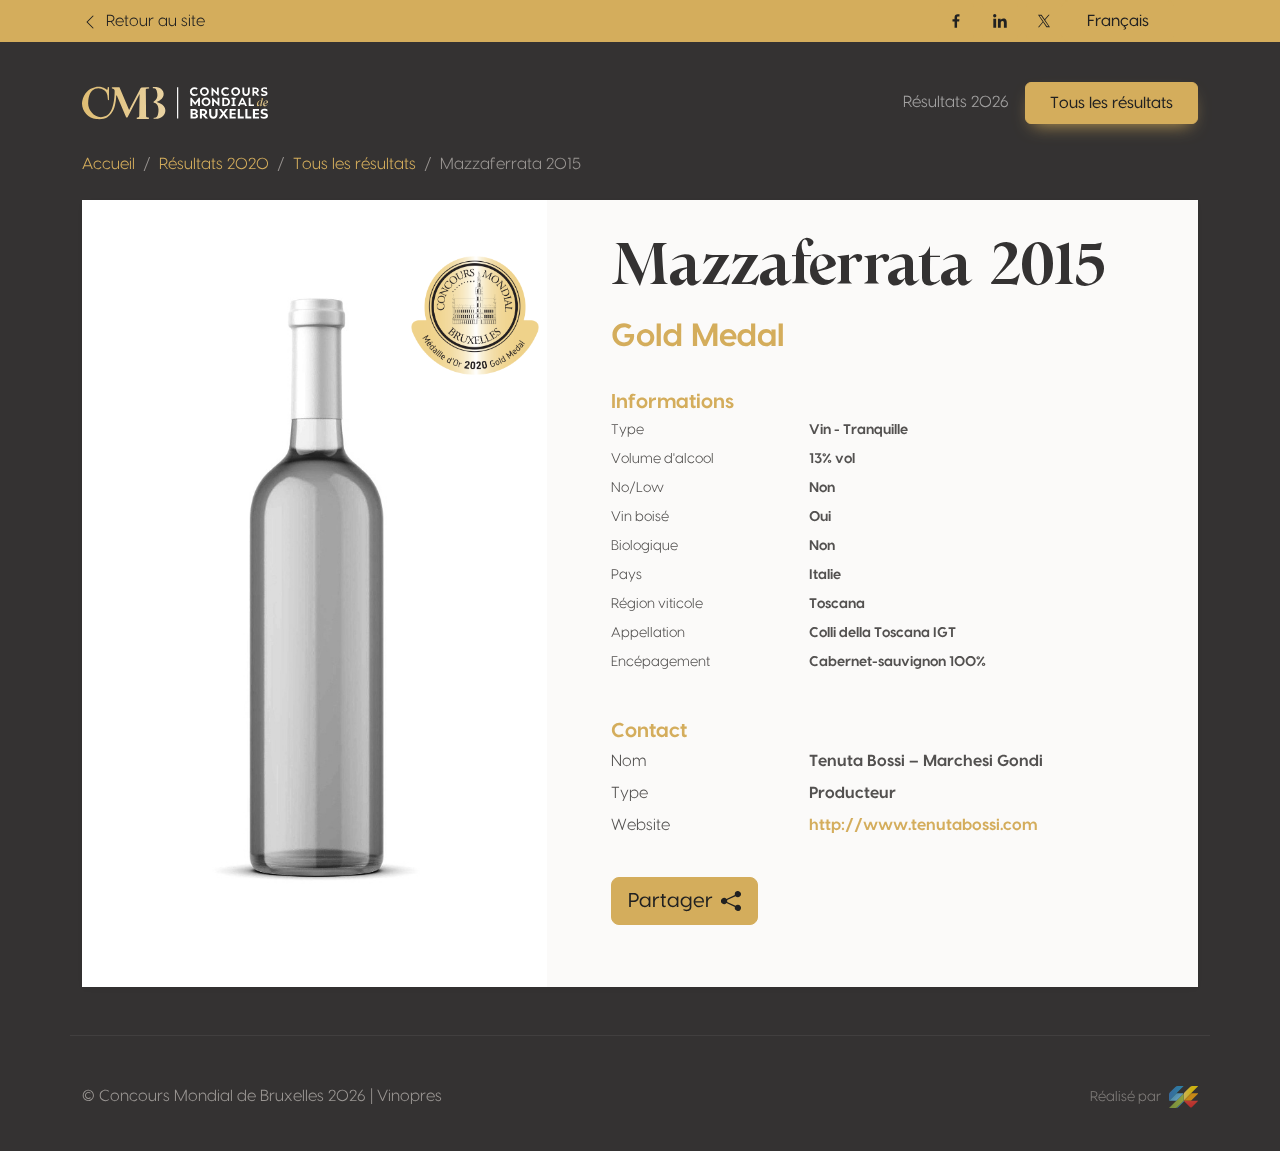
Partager (670, 901)
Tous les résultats (354, 164)
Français (1118, 21)
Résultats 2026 (956, 102)
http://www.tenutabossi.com (923, 825)
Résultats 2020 (214, 164)
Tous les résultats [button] (1111, 103)
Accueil (108, 164)
